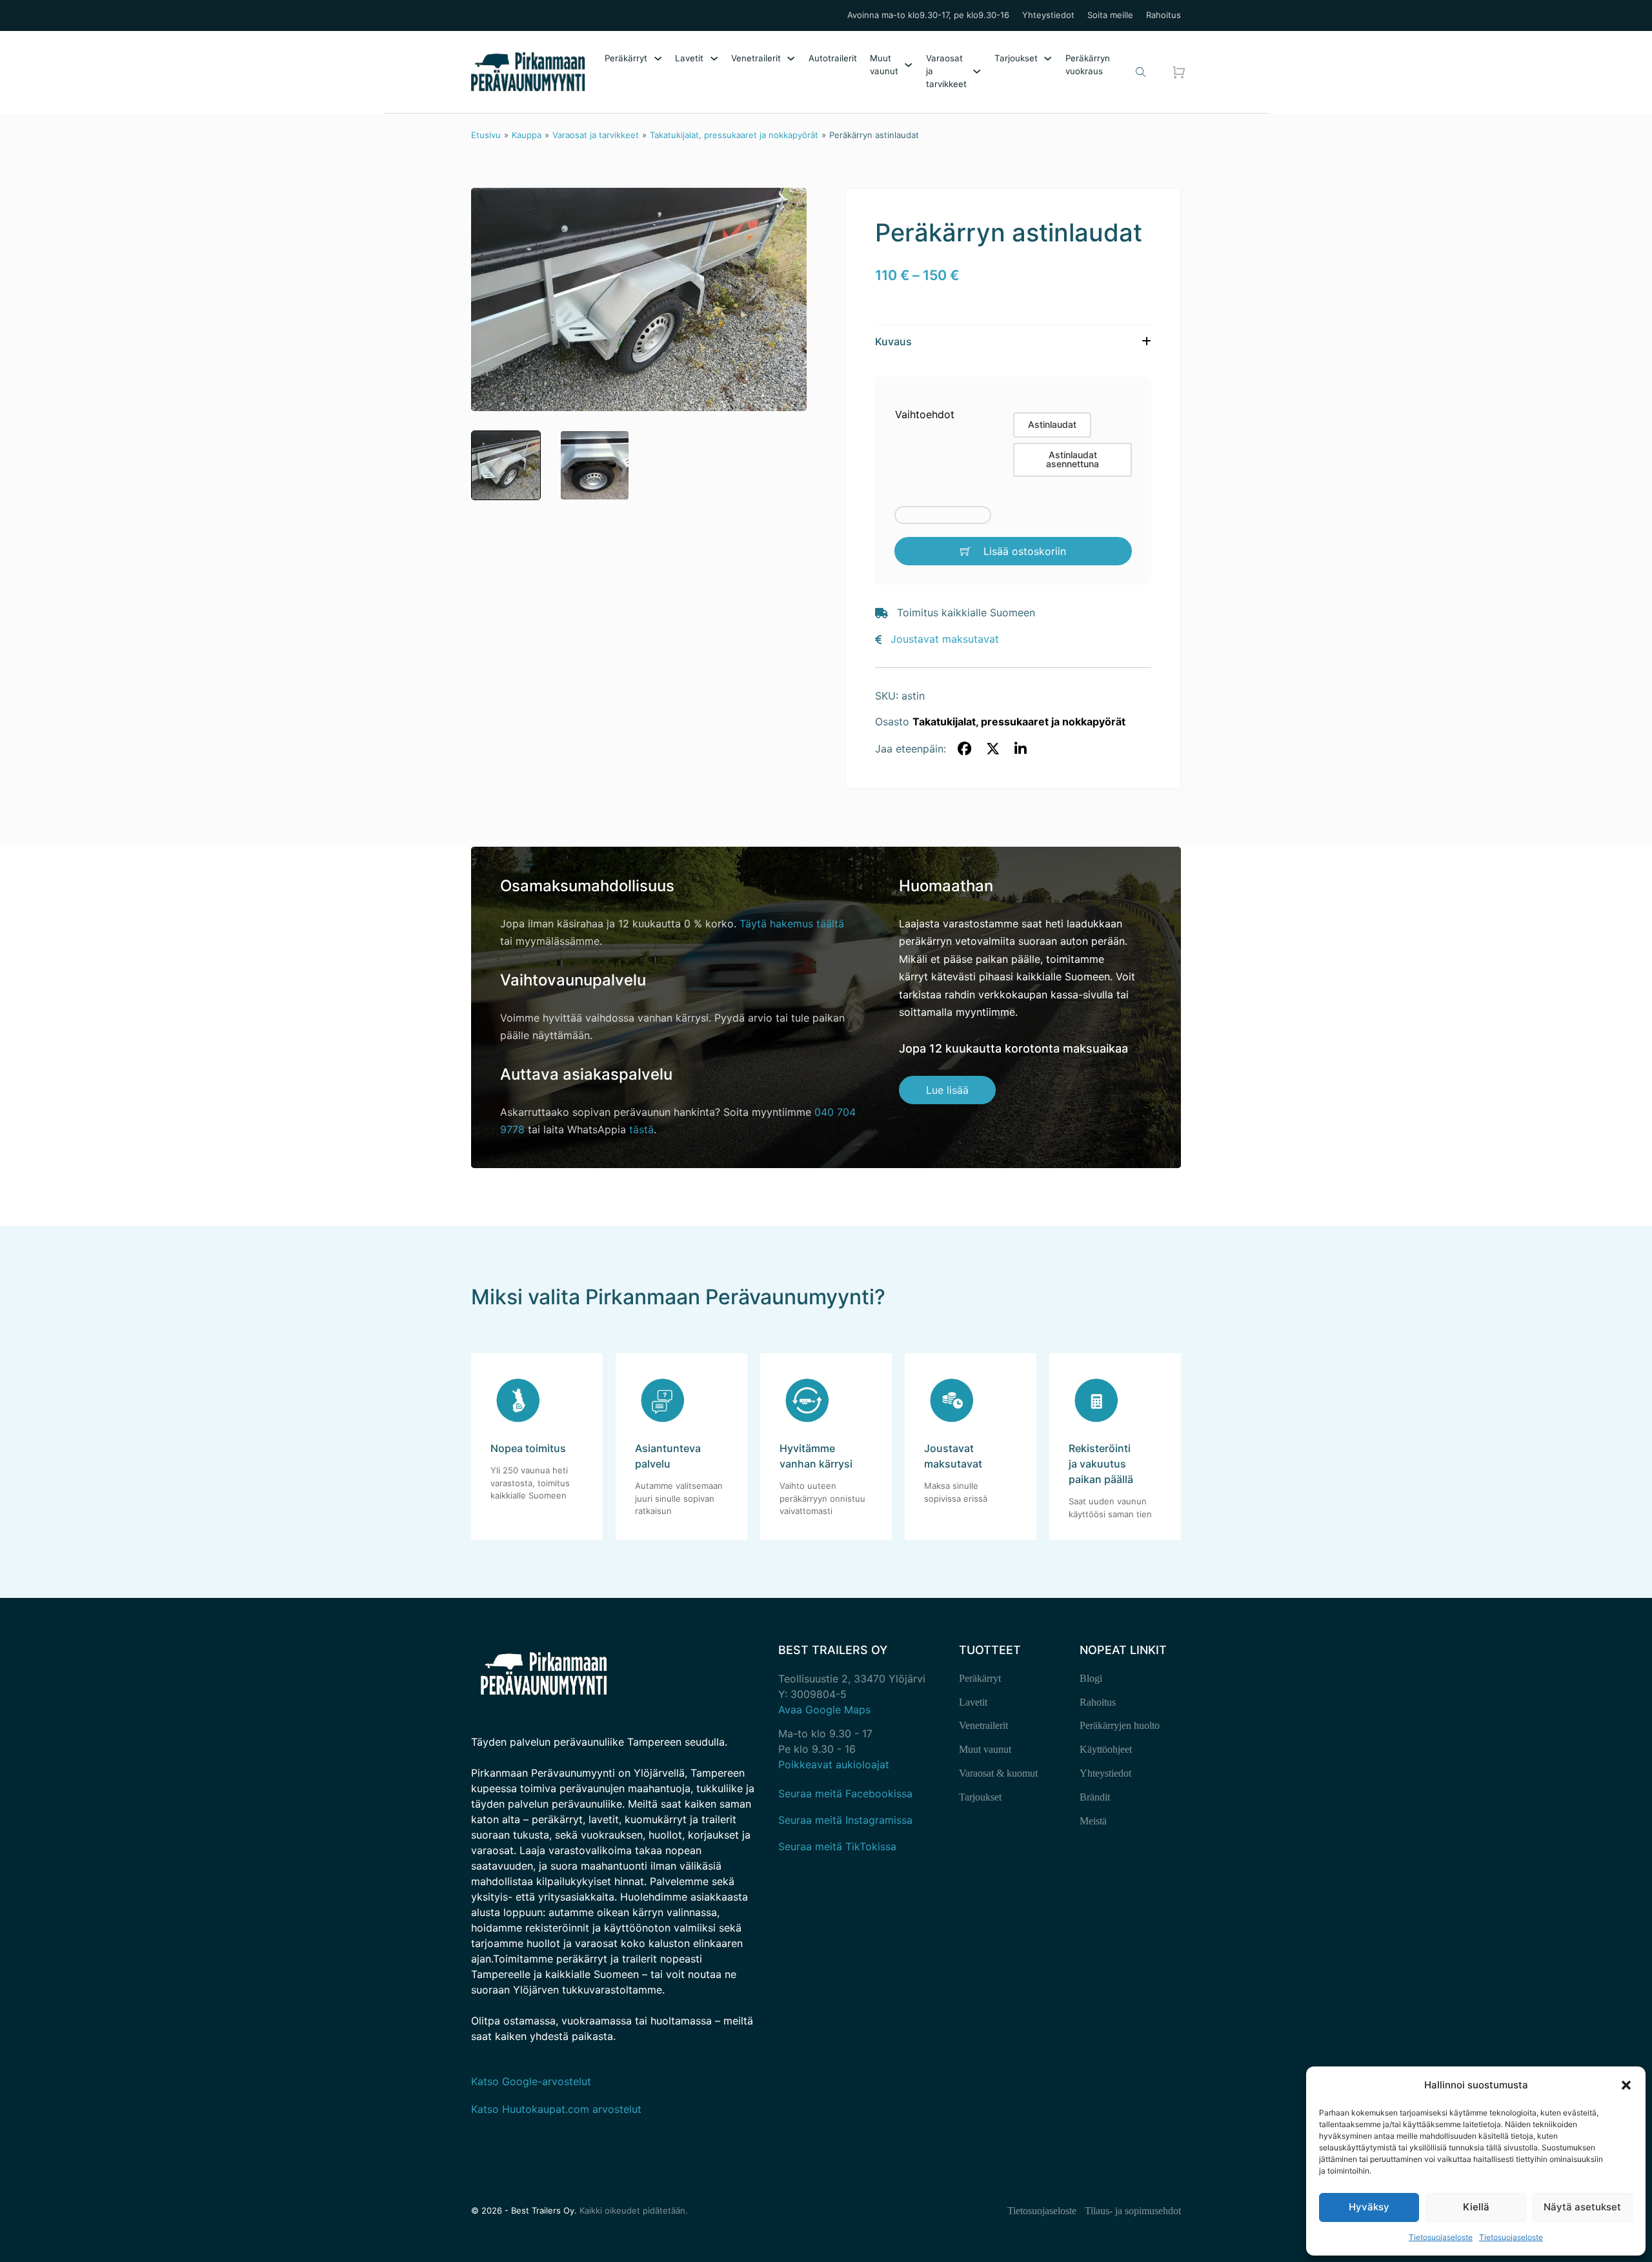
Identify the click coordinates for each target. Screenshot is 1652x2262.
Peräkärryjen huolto (1120, 1725)
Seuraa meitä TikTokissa (837, 1846)
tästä (641, 1129)
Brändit (1095, 1797)
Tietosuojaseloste (1441, 2237)
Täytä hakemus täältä (792, 924)
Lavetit (689, 58)
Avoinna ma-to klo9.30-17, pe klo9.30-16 (928, 15)
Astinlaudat (1052, 424)
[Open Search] (1141, 72)
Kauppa (527, 135)
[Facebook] (965, 749)
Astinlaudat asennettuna (1073, 459)
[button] (1626, 2085)
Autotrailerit (833, 58)
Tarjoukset (1016, 58)
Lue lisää (947, 1090)
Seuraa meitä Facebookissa (845, 1793)
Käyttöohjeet (1106, 1749)
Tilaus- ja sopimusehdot (1133, 2211)
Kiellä (1476, 2207)
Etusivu (486, 135)
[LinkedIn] (1021, 749)
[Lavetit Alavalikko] (714, 58)
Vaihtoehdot (925, 414)
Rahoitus (1163, 15)
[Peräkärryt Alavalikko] (658, 58)
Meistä (1093, 1821)
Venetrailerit (756, 58)
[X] (992, 749)
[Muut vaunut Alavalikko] (908, 65)
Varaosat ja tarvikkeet (946, 71)
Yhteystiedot (1048, 15)
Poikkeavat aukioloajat (834, 1764)
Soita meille (1110, 15)
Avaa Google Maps (824, 1710)
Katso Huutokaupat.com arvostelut (556, 2109)
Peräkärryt (626, 58)
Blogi (1091, 1678)
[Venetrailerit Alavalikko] (791, 58)
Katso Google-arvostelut (531, 2081)
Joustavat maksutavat (945, 639)
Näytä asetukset (1582, 2207)
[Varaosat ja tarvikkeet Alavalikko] (977, 71)
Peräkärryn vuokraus (1088, 65)
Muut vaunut (884, 65)
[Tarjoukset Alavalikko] (1048, 58)
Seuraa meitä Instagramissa (845, 1820)
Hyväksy (1369, 2207)
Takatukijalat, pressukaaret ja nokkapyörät (734, 135)
